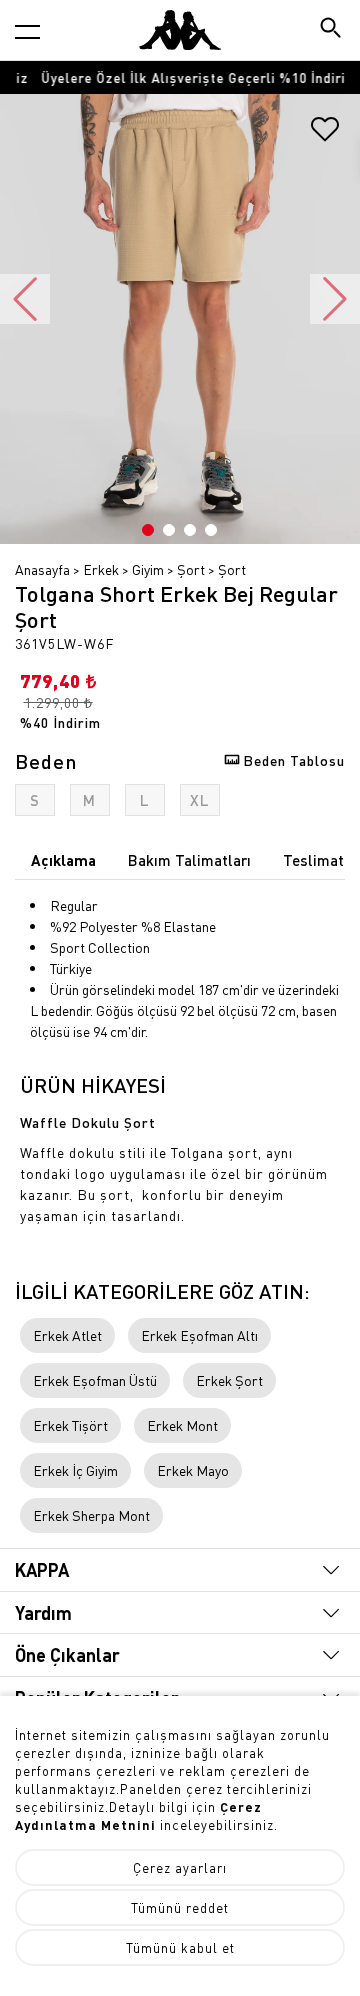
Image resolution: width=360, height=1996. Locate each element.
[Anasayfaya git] (180, 30)
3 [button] (190, 530)
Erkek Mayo (193, 1470)
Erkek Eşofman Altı (199, 1335)
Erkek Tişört (70, 1425)
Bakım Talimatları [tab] (189, 860)
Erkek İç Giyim (75, 1470)
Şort (191, 569)
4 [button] (211, 530)
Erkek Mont (182, 1425)
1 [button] (148, 530)
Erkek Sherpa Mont (91, 1515)
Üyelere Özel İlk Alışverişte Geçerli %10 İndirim (180, 77)
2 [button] (169, 530)
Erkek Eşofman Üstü (95, 1380)
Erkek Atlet (67, 1335)
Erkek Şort (229, 1380)
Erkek (101, 569)
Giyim (148, 569)
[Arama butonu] (332, 29)
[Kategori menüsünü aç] (27, 31)
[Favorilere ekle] (325, 136)
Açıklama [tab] (63, 860)
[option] (180, 77)
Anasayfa (42, 569)
